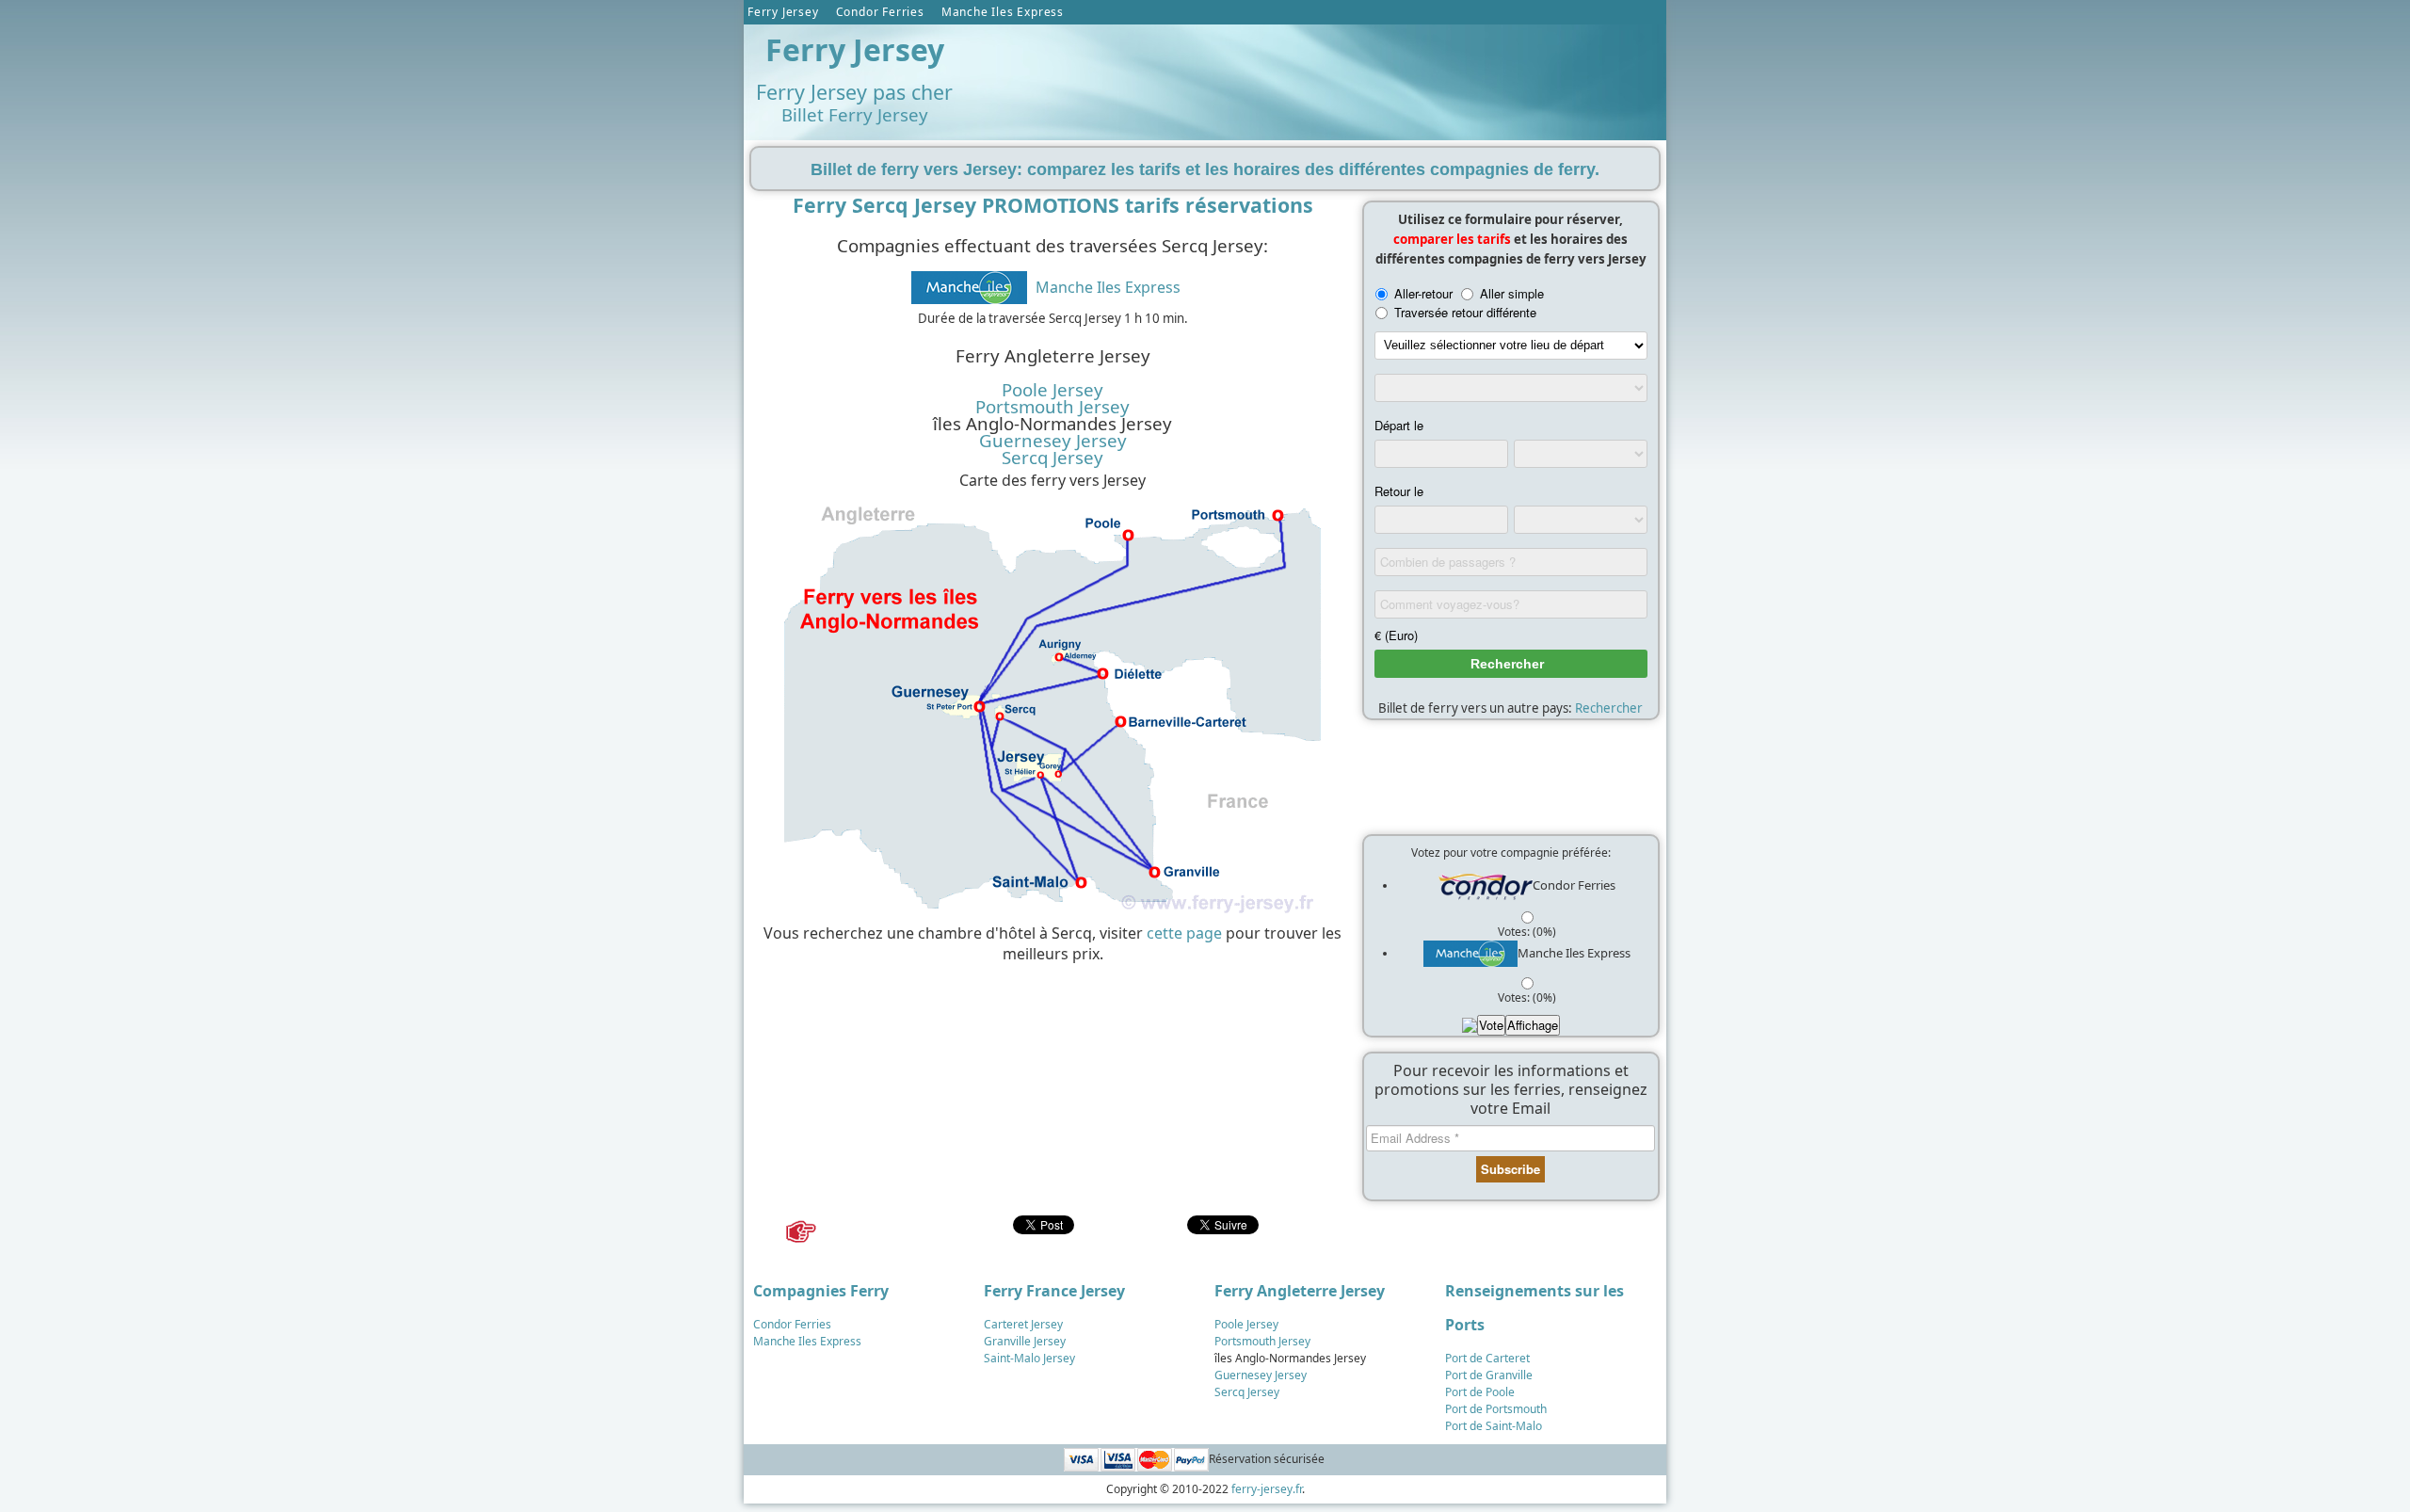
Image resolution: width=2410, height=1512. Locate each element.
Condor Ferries (880, 12)
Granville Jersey (1025, 1341)
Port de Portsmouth (1496, 1409)
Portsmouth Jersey (1052, 407)
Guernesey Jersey (1053, 441)
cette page (1184, 933)
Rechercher (1609, 708)
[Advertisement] (1317, 76)
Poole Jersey (1052, 390)
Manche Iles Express (1003, 12)
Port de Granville (1489, 1375)
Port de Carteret (1487, 1358)
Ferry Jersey (783, 12)
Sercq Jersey (1052, 458)
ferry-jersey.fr (1267, 1489)
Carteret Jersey (1023, 1324)
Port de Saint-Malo (1494, 1426)
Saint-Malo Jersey (1029, 1358)
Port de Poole (1480, 1392)
